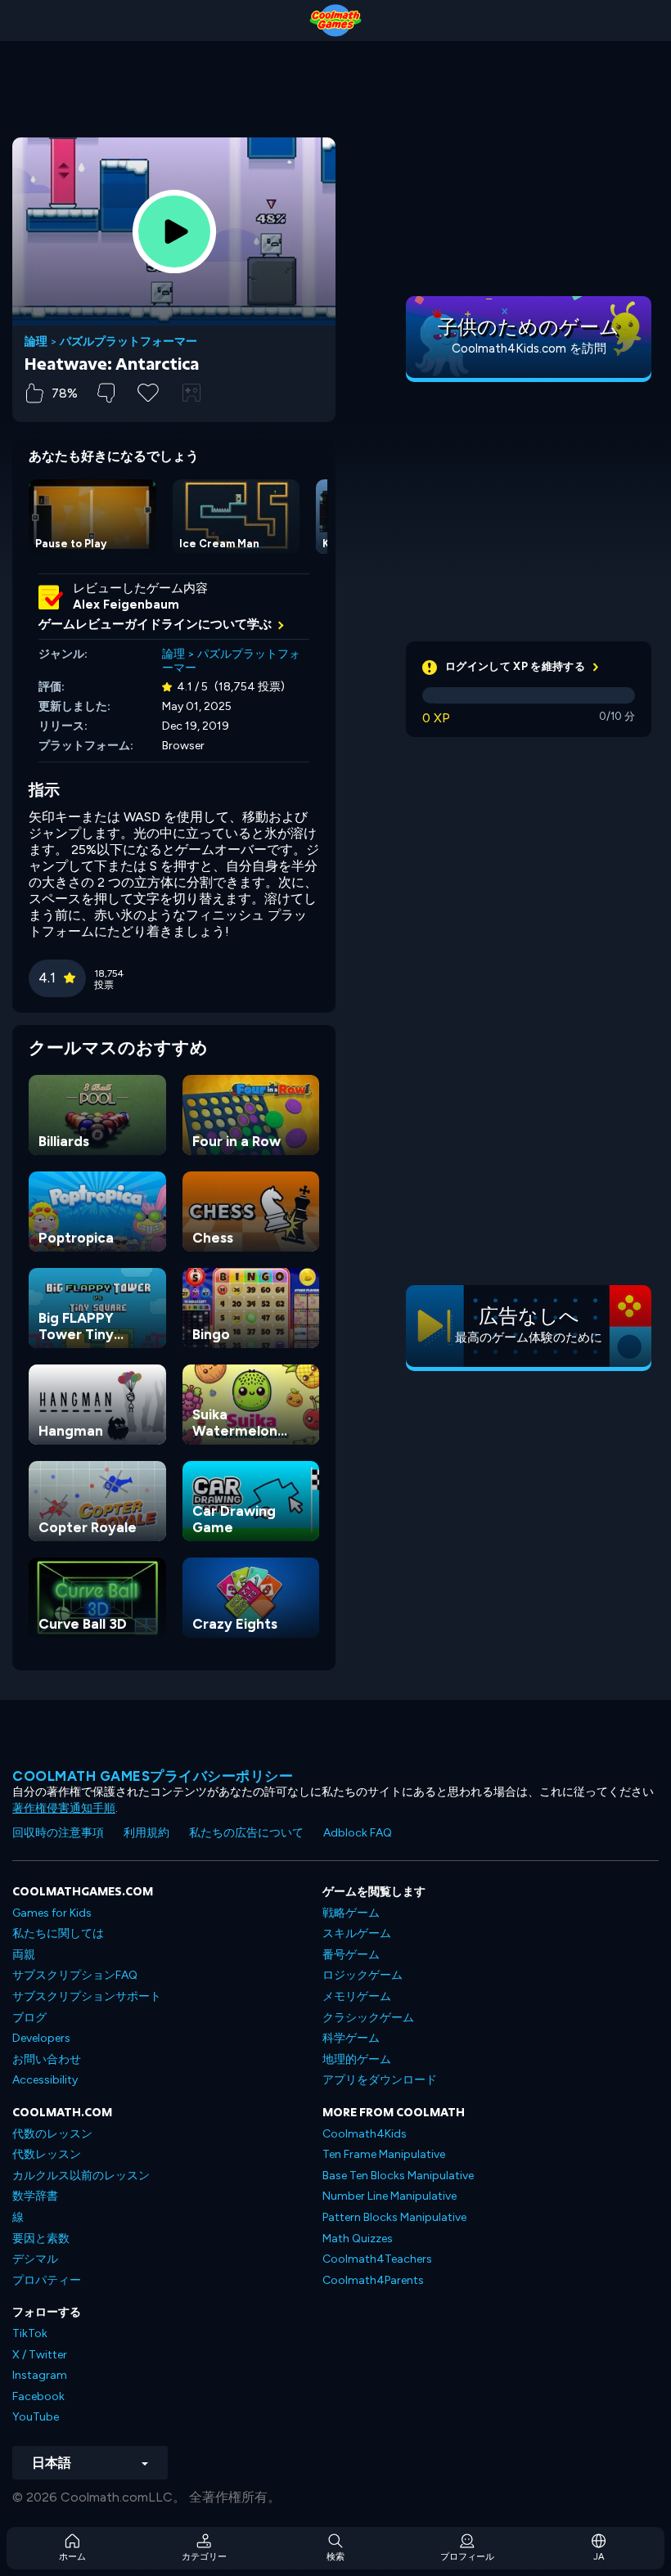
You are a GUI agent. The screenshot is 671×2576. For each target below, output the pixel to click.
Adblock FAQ (358, 1833)
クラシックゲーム (368, 2018)
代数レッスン (47, 2154)
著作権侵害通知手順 (64, 1808)
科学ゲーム (351, 2038)
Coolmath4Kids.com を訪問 (529, 348)
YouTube (36, 2417)
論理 (36, 342)
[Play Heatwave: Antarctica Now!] (174, 232)
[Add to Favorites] (148, 391)
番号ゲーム (351, 1955)
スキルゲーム (357, 1933)
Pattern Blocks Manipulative (394, 2217)
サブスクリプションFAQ (75, 1975)
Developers (41, 2038)
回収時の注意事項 (58, 1833)
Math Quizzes (358, 2239)
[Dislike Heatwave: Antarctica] (106, 393)
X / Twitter (40, 2355)
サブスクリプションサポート (87, 1996)
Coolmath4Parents (373, 2280)
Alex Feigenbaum (126, 605)
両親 (24, 1955)
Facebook (38, 2396)
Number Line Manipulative (390, 2196)
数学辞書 (35, 2196)
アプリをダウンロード (380, 2080)
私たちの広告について (246, 1833)
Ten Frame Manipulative (384, 2154)
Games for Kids (52, 1913)
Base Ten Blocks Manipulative (398, 2176)
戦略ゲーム (351, 1913)
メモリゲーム (357, 1996)
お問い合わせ (47, 2059)
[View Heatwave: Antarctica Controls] (191, 393)
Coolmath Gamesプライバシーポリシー (153, 1776)
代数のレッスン (52, 2134)
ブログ (29, 2018)
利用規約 (146, 1833)
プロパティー (47, 2280)
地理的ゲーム (357, 2059)
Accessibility (45, 2080)
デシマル (35, 2259)
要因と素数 (41, 2239)
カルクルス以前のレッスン (81, 2176)
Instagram (40, 2375)
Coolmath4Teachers (377, 2259)
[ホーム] (335, 20)
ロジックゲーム (363, 1975)
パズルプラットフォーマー (128, 342)
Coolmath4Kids (365, 2134)
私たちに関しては (58, 1933)
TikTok (30, 2333)
